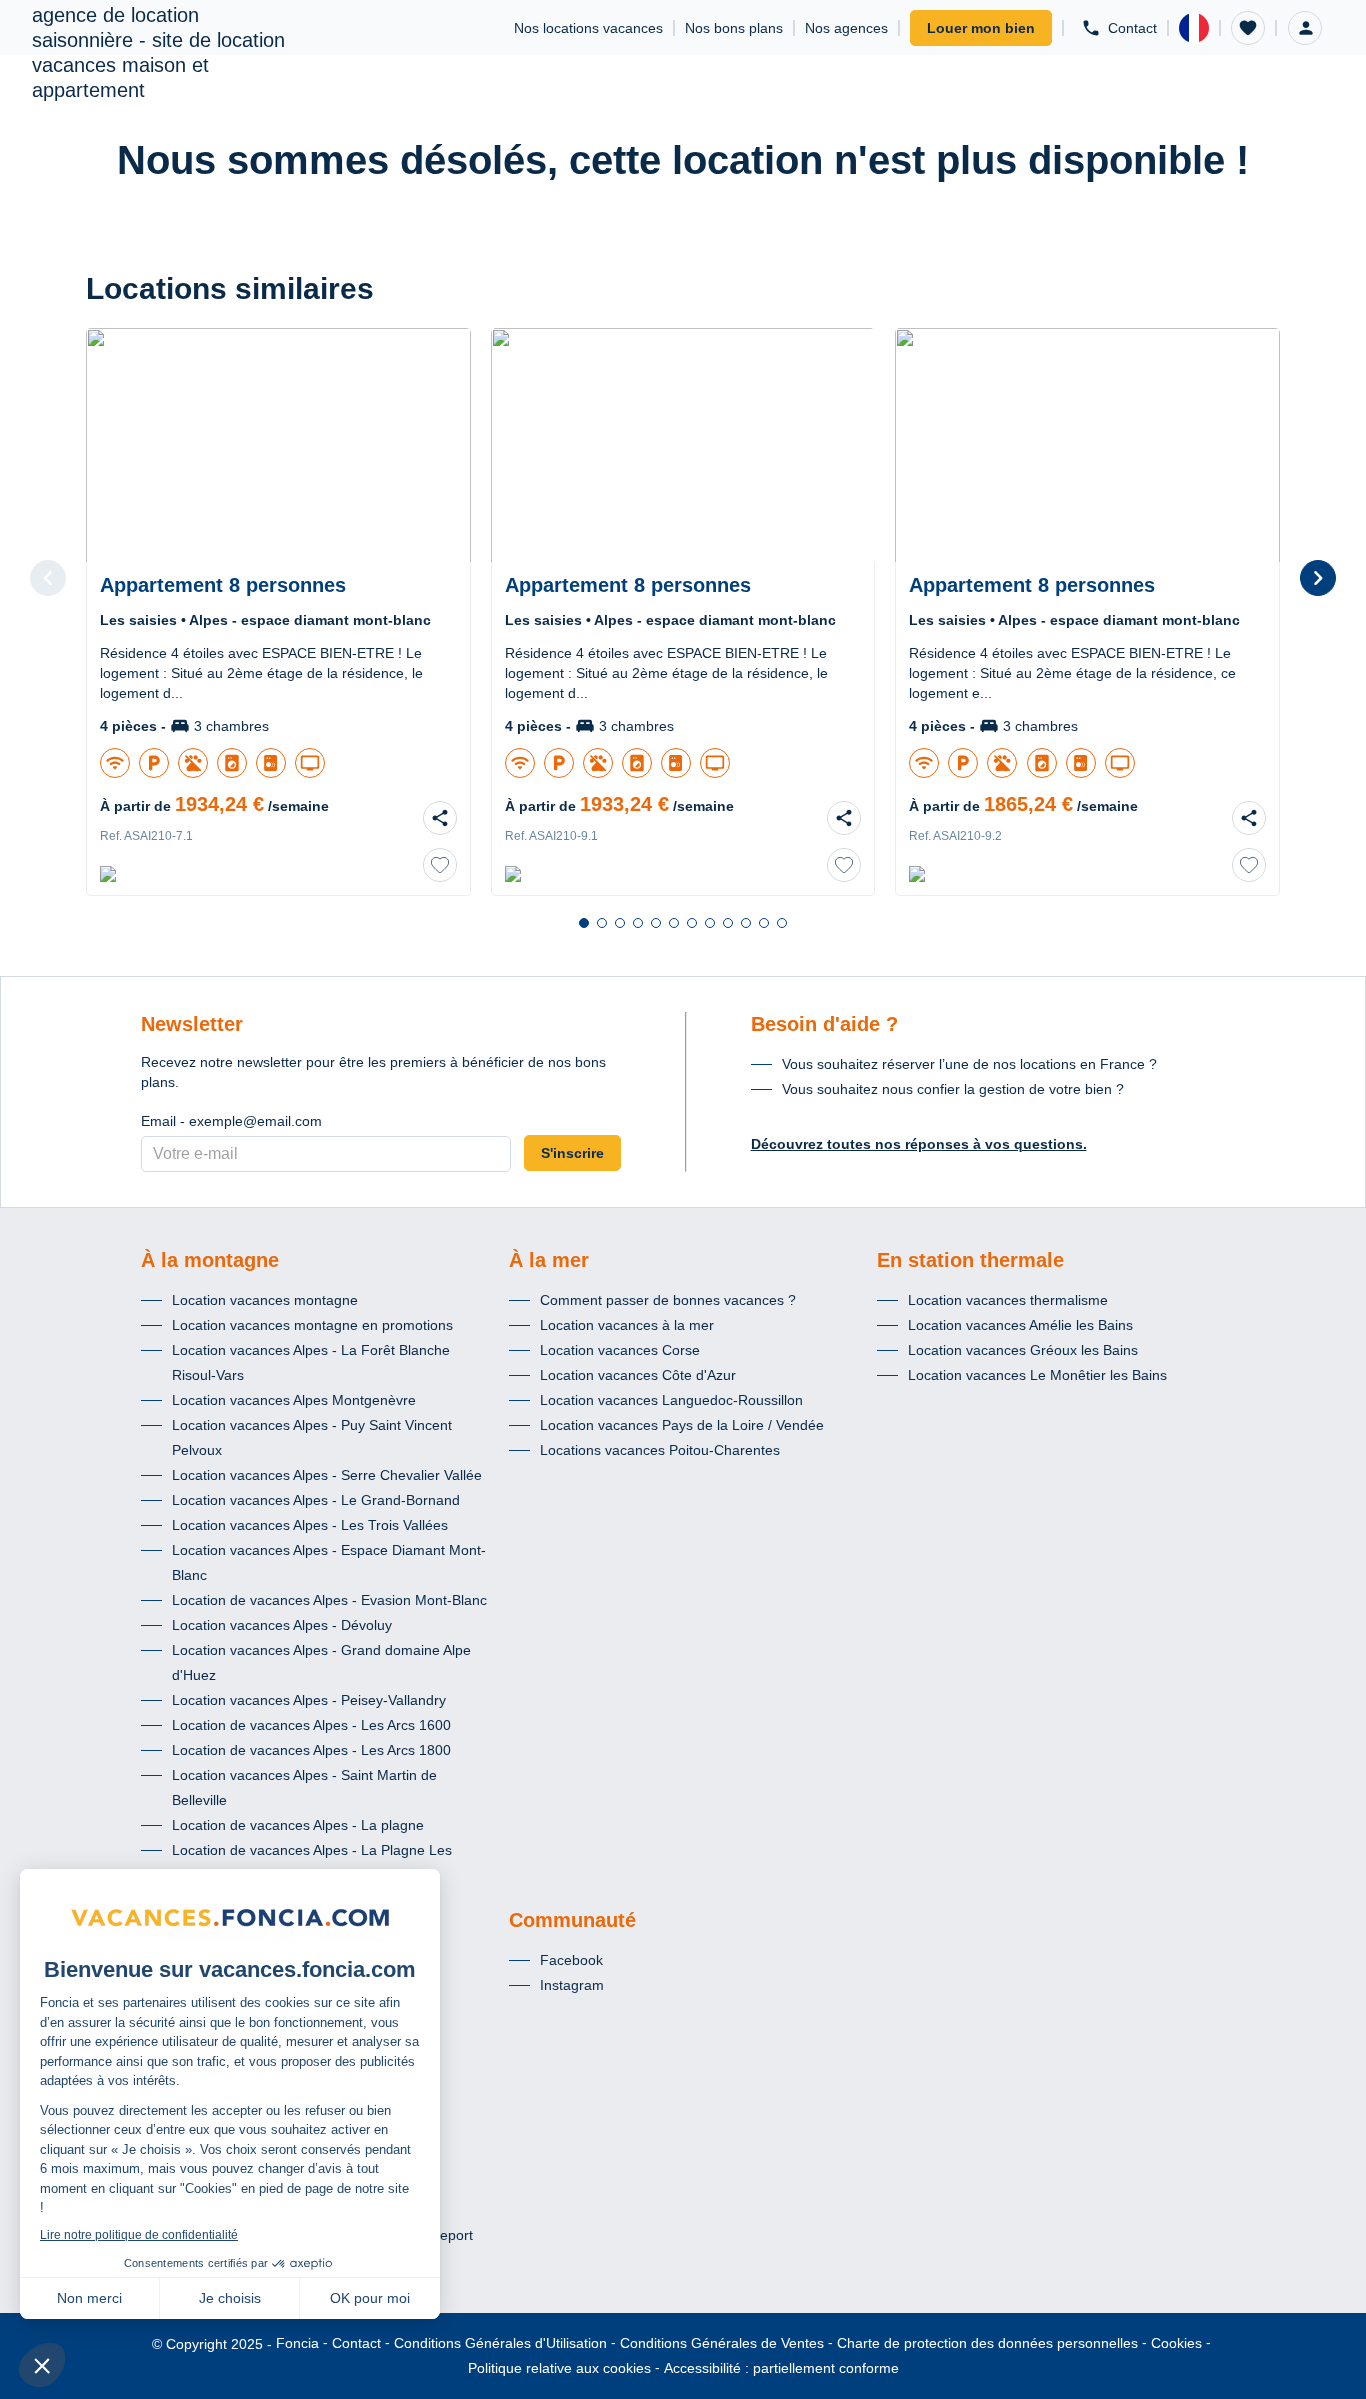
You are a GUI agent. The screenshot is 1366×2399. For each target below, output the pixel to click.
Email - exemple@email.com (231, 1121)
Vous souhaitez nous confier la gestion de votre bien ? (953, 1089)
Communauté (572, 1920)
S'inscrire (572, 1153)
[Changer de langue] (1194, 28)
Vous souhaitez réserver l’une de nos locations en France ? (969, 1064)
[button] (1248, 28)
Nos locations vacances (588, 28)
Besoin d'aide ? (824, 1024)
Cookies (1176, 2343)
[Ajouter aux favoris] (440, 865)
